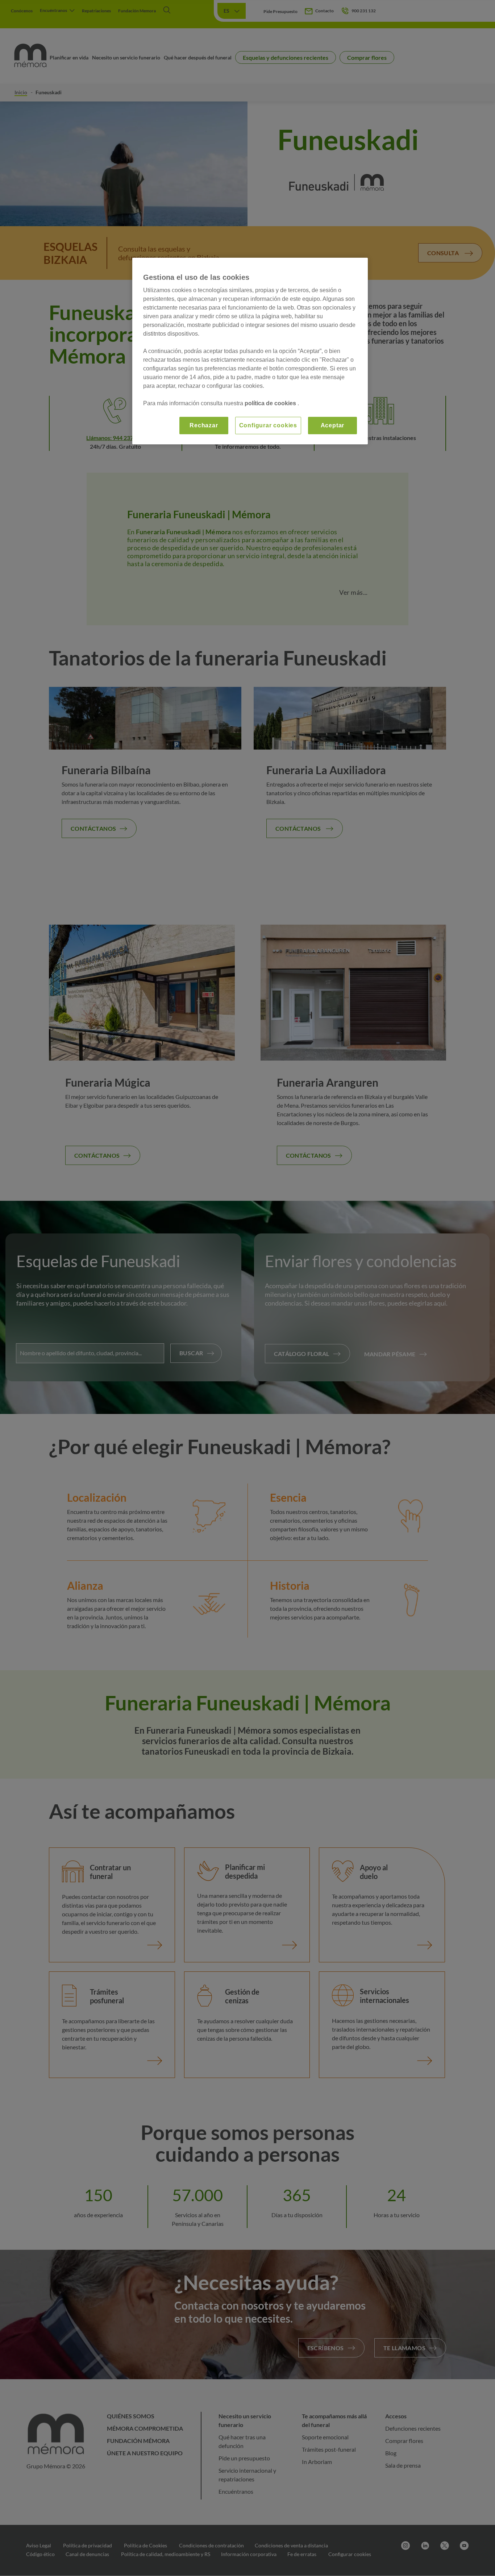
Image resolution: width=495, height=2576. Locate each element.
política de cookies (271, 403)
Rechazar (204, 425)
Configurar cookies (268, 425)
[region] (250, 351)
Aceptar (333, 425)
